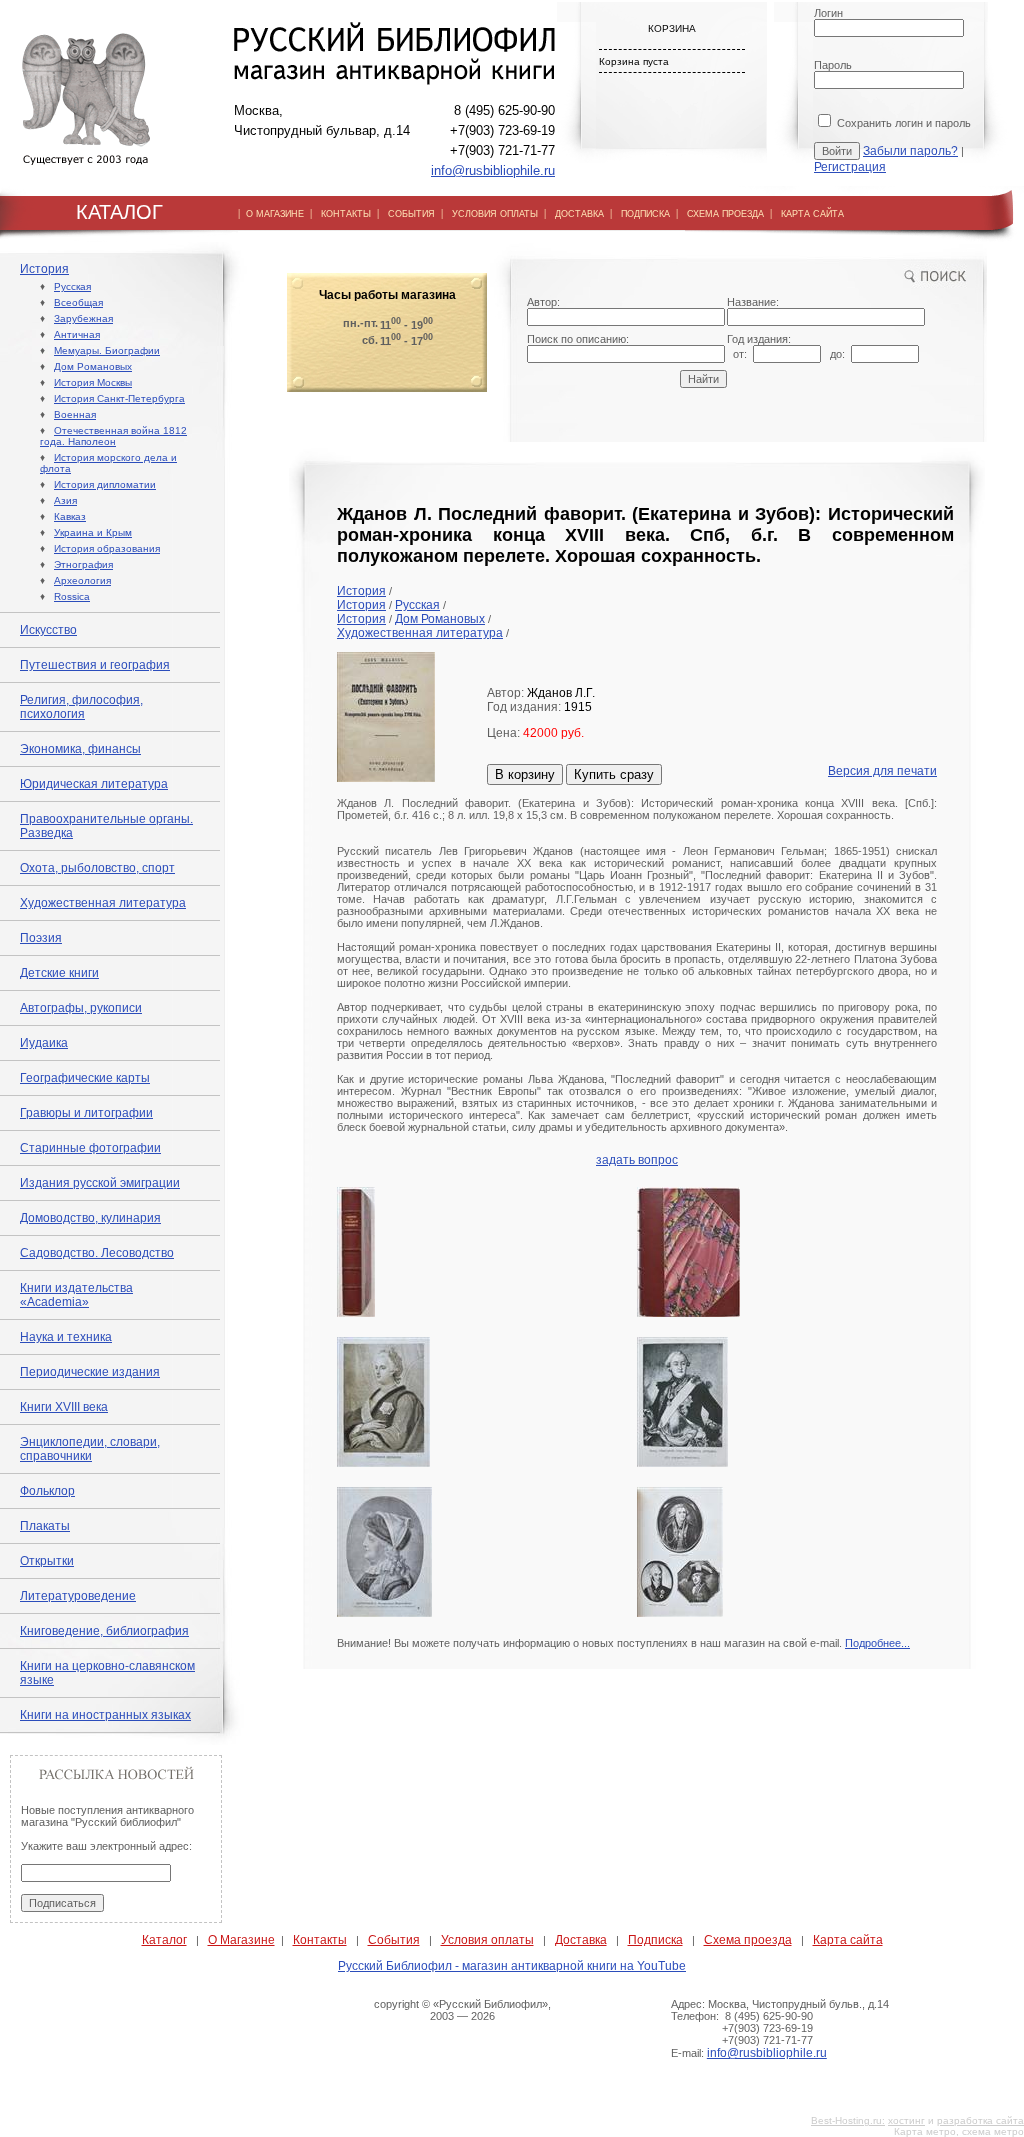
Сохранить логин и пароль (902, 123)
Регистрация (850, 167)
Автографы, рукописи (81, 1008)
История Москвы (93, 382)
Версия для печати (882, 771)
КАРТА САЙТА (812, 214)
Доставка (581, 1940)
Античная (77, 334)
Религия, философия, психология (81, 707)
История (44, 269)
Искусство (48, 630)
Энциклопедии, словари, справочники (90, 1449)
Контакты (320, 1940)
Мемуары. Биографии (107, 350)
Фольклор (47, 1491)
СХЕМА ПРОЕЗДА (725, 214)
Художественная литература (103, 903)
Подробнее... (877, 1643)
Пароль (833, 65)
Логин (828, 13)
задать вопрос (637, 1160)
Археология (82, 580)
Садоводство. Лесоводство (97, 1253)
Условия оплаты (487, 1940)
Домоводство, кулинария (90, 1218)
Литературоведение (78, 1596)
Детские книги (59, 973)
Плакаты (45, 1526)
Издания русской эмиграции (100, 1183)
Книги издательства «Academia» (76, 1295)
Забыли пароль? (910, 151)
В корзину (525, 774)
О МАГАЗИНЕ (275, 214)
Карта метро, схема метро (959, 2131)
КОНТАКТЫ (346, 214)
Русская (72, 286)
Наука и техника (66, 1337)
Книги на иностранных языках (105, 1715)
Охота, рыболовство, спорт (97, 868)
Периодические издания (90, 1372)
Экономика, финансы (80, 749)
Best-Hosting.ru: (848, 2120)
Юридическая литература (94, 784)
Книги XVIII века (64, 1407)
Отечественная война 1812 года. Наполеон (113, 436)
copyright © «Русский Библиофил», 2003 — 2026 (462, 2010)
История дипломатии (105, 484)
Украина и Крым (93, 532)
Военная (75, 414)
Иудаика (44, 1043)
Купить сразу (614, 774)
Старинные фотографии (90, 1148)
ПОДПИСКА (645, 214)
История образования (107, 548)
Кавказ (70, 516)
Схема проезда (748, 1940)
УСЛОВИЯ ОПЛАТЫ (495, 214)
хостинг (906, 2120)
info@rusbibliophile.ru (493, 170)
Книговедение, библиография (104, 1631)
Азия (65, 500)
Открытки (47, 1561)
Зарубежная (83, 318)
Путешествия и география (95, 665)
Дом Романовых (93, 366)
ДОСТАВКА (579, 214)
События (394, 1940)
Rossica (72, 596)
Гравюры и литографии (86, 1113)
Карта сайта (848, 1940)
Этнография (83, 564)
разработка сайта (980, 2120)
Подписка (655, 1940)
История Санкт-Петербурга (119, 398)
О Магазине (241, 1940)
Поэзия (41, 938)
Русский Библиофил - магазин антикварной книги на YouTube (512, 1966)
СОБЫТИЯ (411, 214)
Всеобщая (78, 302)
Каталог (164, 1940)
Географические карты (85, 1078)
